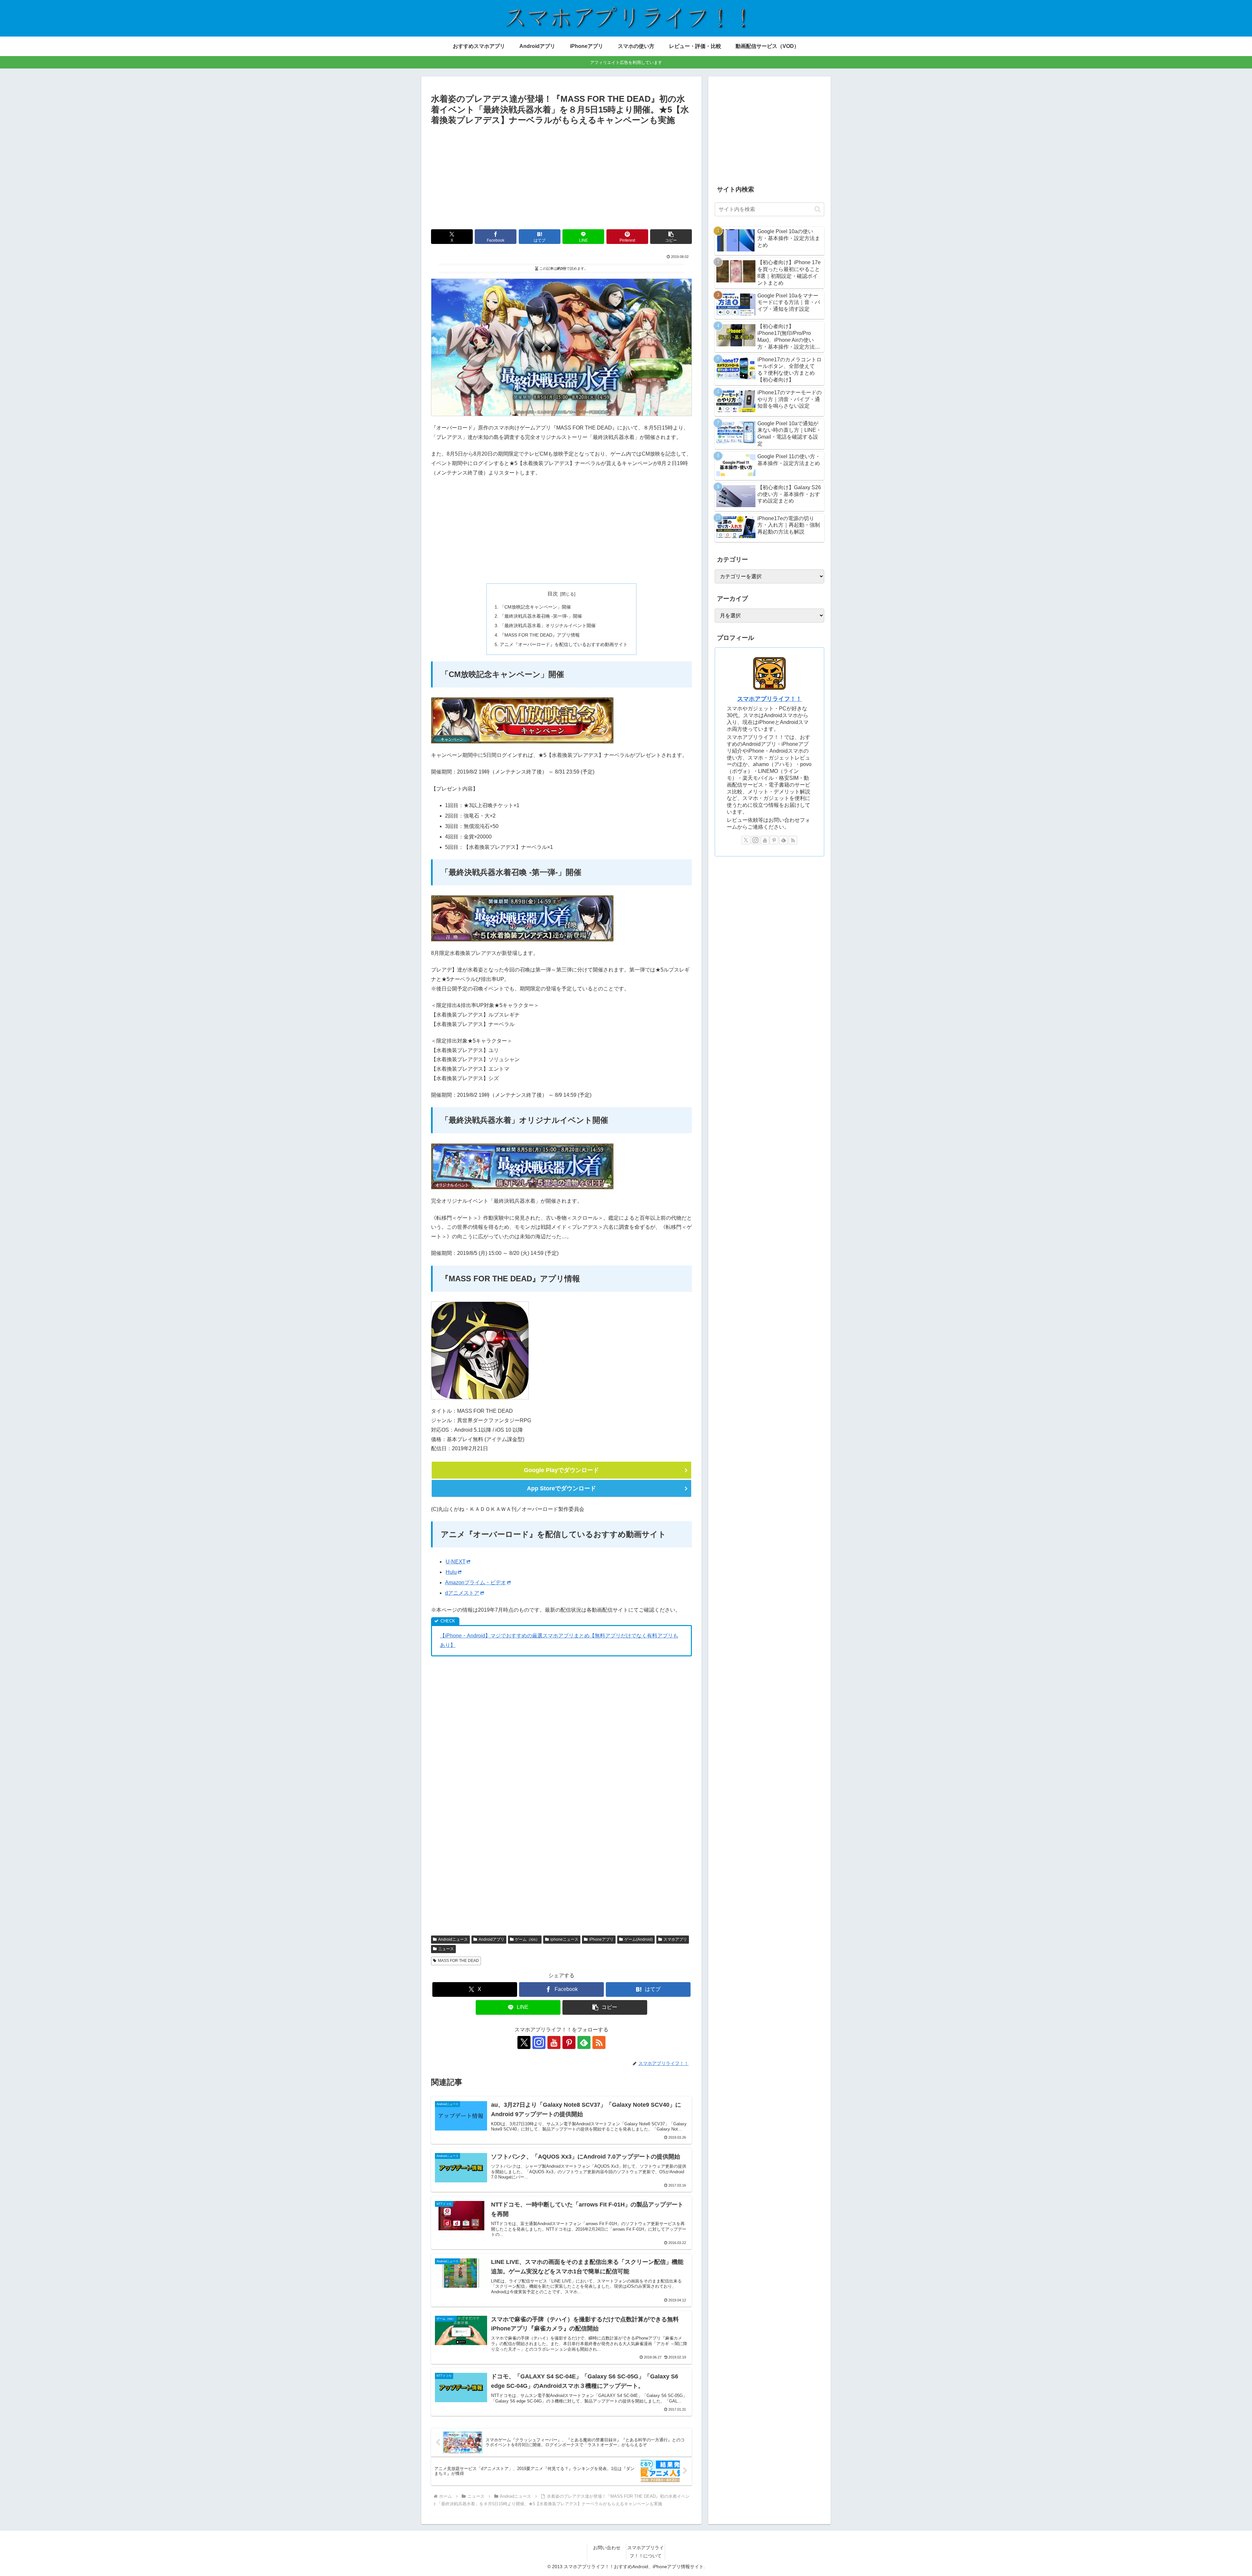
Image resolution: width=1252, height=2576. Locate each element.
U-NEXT (456, 1562)
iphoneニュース (564, 1939)
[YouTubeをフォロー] (554, 2042)
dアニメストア (462, 1593)
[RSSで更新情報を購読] (599, 2042)
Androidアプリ (492, 1939)
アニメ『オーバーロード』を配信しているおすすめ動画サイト (564, 644)
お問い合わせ (607, 2548)
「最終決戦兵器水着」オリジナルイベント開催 (548, 625)
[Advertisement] (561, 176)
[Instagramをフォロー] (539, 2042)
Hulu (451, 1572)
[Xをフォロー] (524, 2042)
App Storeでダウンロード (561, 1488)
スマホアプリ (675, 1939)
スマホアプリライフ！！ (769, 699)
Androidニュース (453, 1939)
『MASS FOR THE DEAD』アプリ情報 (540, 635)
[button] (671, 237)
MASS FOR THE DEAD (458, 1961)
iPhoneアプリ (601, 1939)
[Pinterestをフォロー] (569, 2042)
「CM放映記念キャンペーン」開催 (535, 607)
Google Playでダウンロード (561, 1470)
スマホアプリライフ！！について (646, 2552)
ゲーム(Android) (639, 1939)
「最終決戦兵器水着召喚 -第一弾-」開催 (541, 616)
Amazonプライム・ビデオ (476, 1582)
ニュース (446, 1949)
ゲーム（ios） (527, 1939)
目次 (553, 594)
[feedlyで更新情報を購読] (584, 2042)
